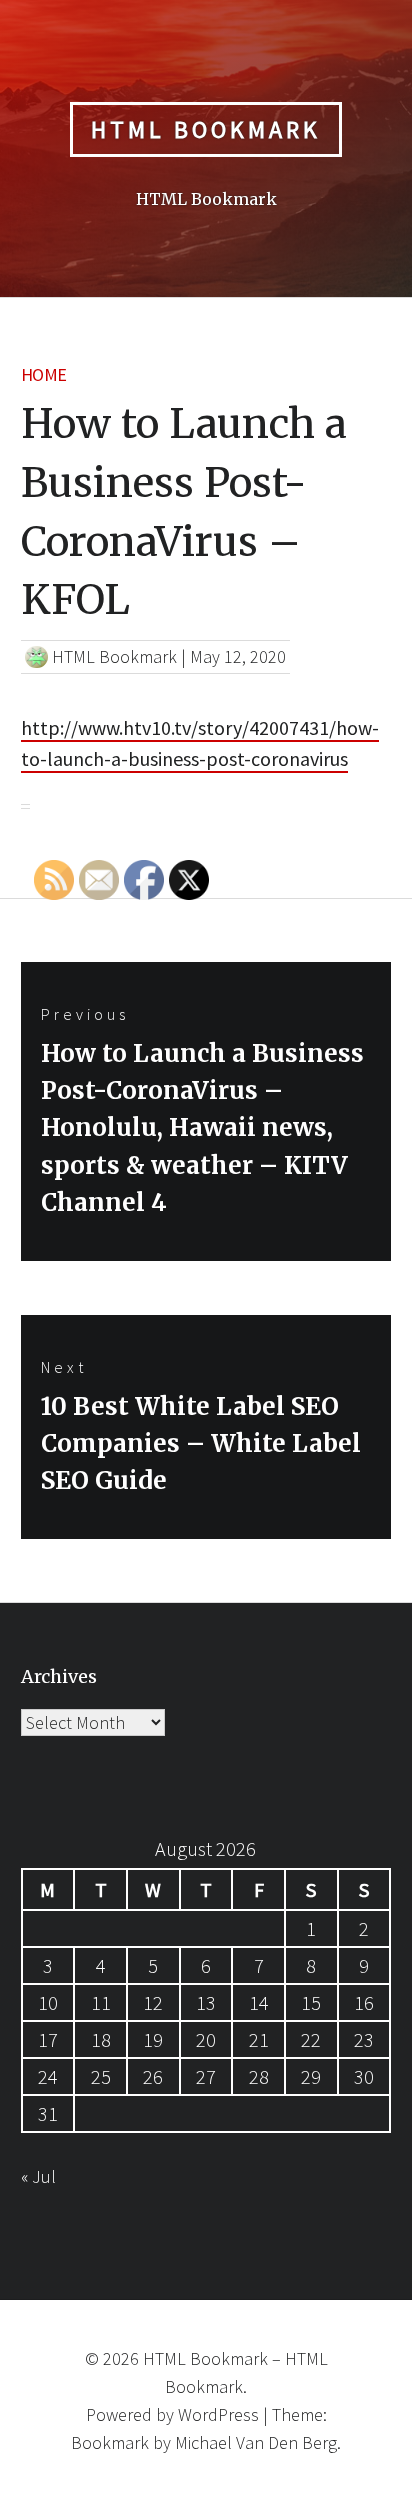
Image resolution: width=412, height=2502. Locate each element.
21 (259, 2039)
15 (311, 2002)
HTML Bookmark (206, 129)
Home (44, 374)
